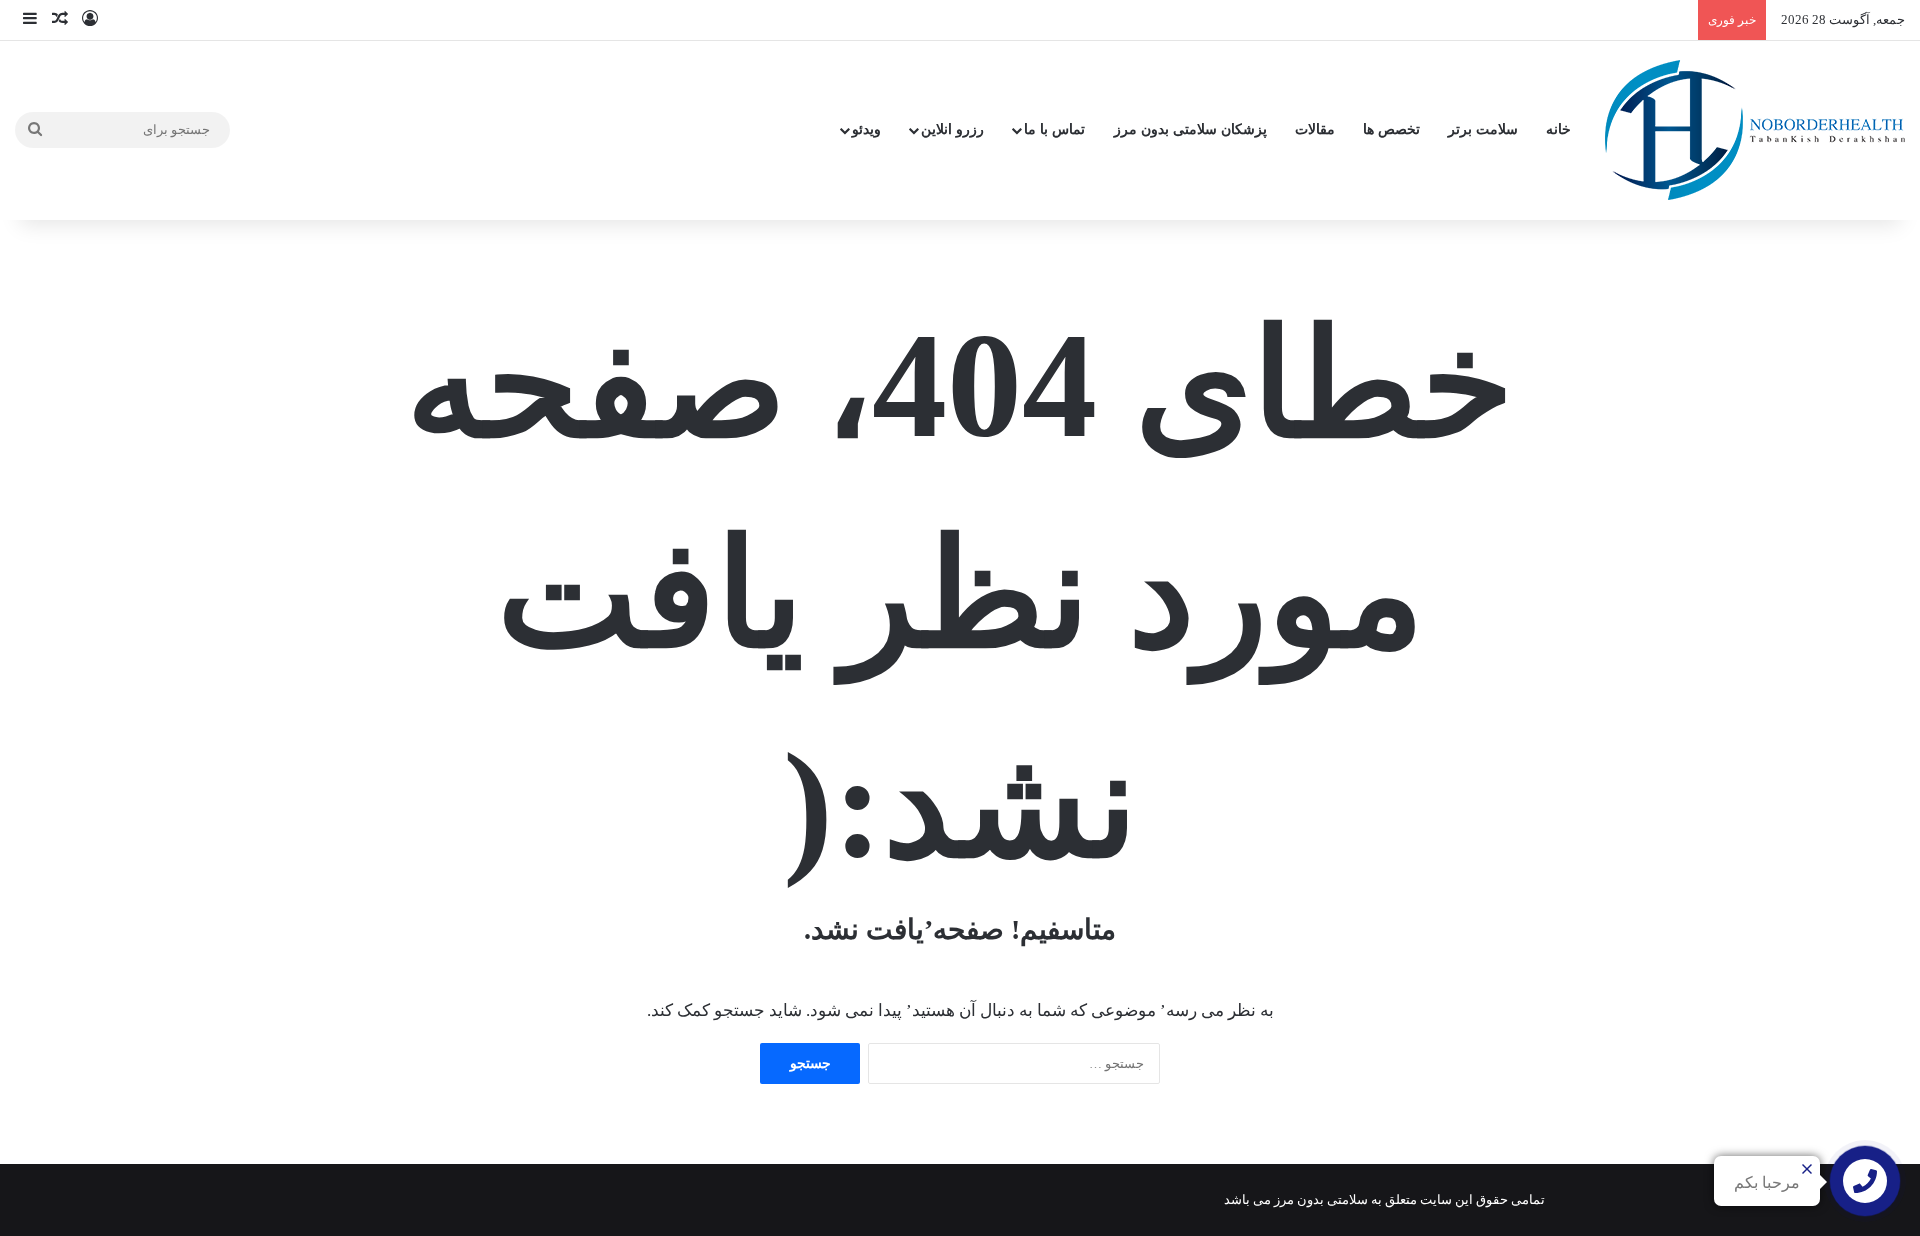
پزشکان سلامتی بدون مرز (1190, 129)
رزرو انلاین (952, 129)
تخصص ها (1391, 129)
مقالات (1315, 129)
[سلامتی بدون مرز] (1755, 130)
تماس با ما (1054, 129)
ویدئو (866, 129)
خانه (1558, 129)
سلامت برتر (1483, 129)
